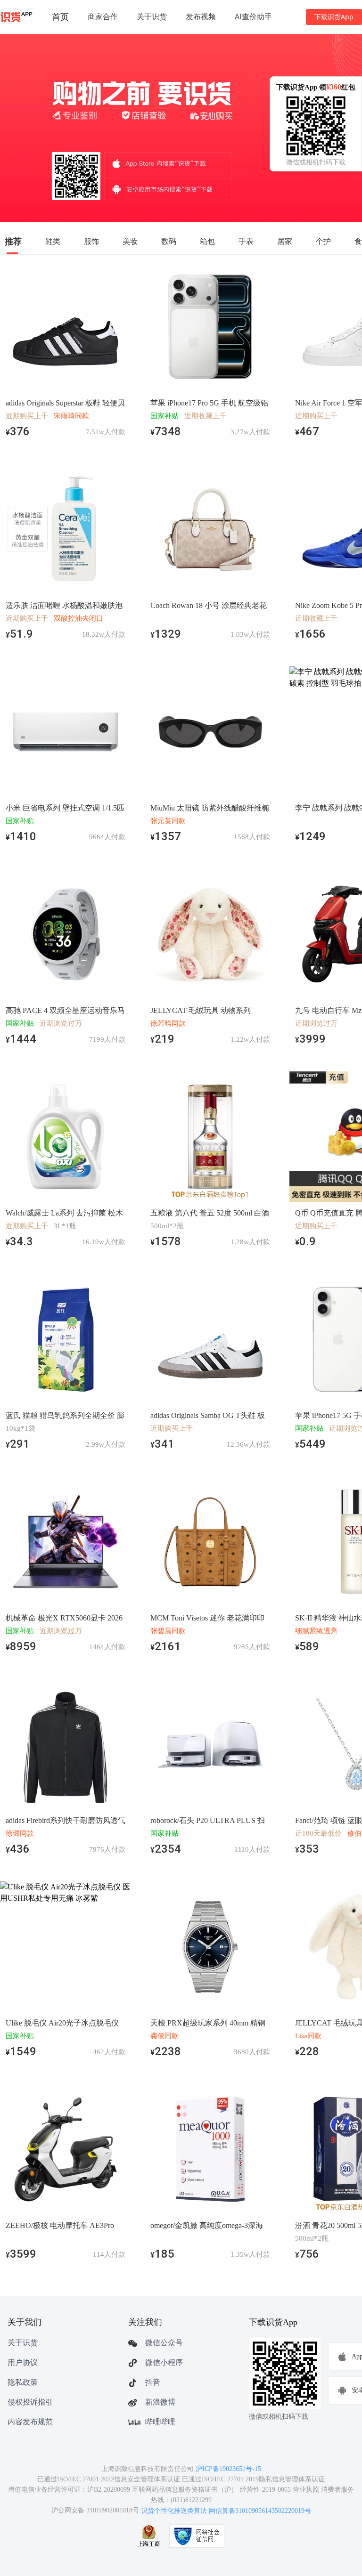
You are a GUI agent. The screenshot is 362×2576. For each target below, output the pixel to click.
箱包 (207, 241)
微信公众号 (164, 2343)
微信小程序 (164, 2362)
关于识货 (152, 16)
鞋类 (53, 241)
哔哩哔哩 (160, 2422)
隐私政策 (23, 2382)
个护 (323, 241)
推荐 (13, 241)
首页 (60, 16)
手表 (246, 241)
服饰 (91, 241)
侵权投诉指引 (30, 2402)
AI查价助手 (253, 16)
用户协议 (23, 2362)
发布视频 (201, 16)
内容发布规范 (30, 2422)
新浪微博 (160, 2402)
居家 (285, 241)
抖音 (153, 2382)
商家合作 (103, 16)
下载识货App (334, 17)
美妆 (130, 241)
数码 (169, 241)
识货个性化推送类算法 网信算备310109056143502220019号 (226, 2511)
